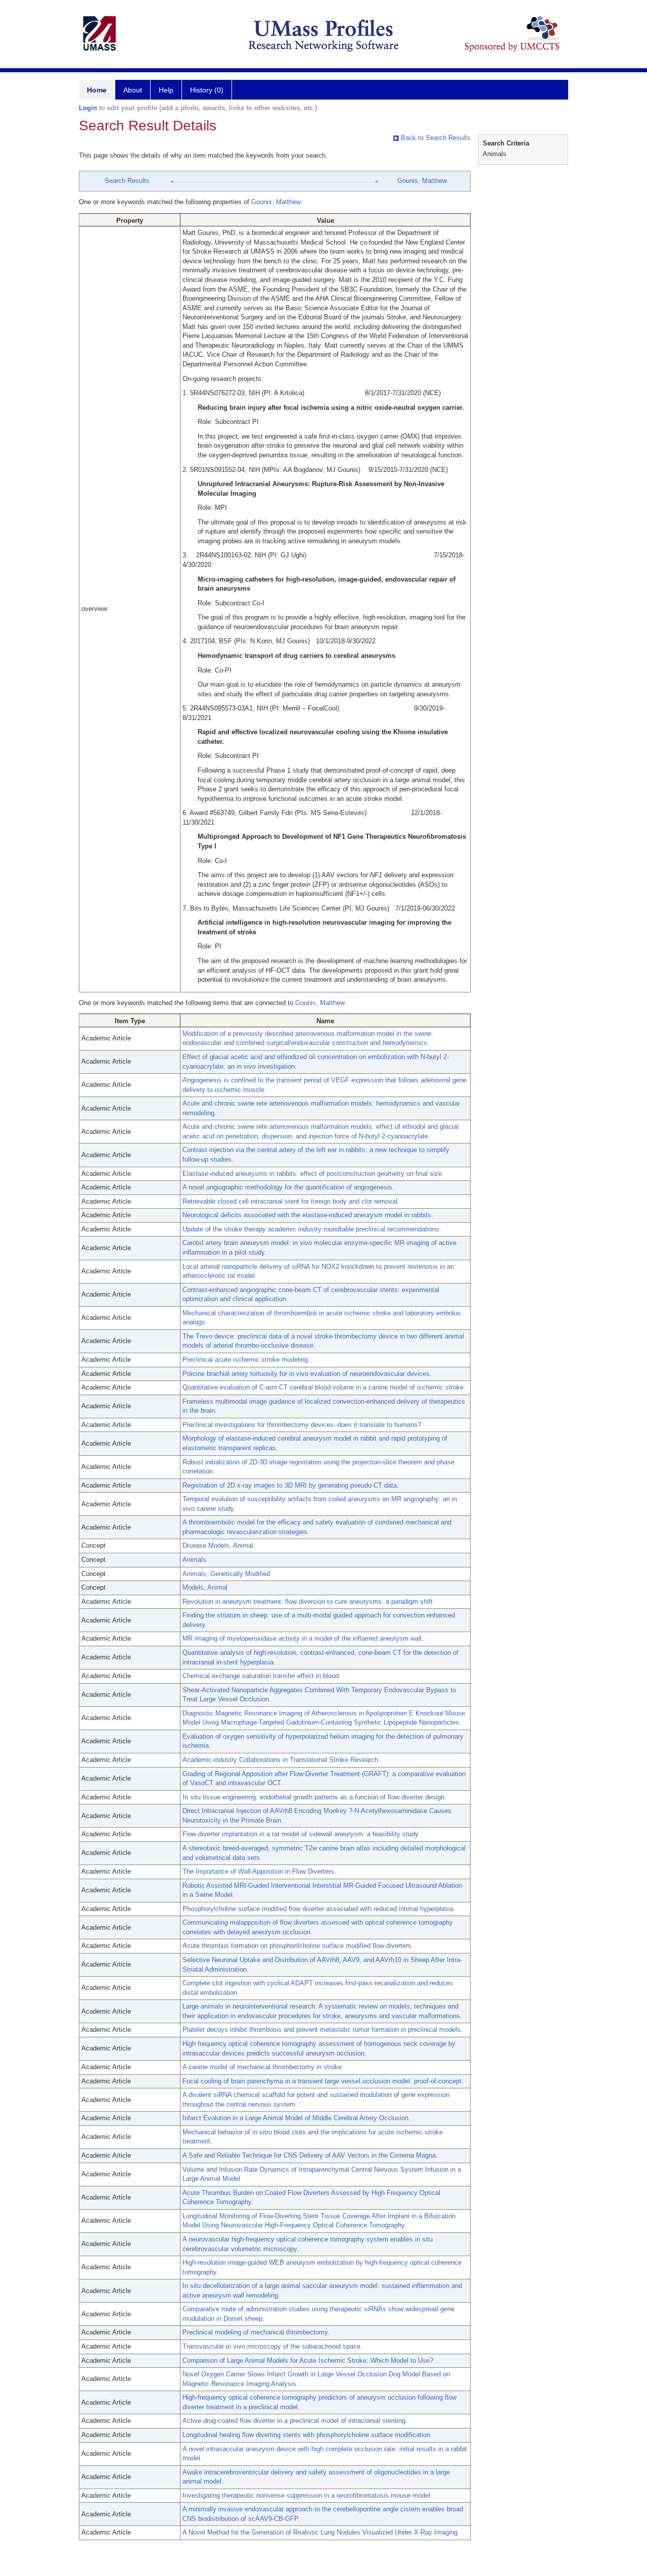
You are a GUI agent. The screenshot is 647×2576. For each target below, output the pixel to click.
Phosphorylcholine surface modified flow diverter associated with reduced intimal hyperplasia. (319, 1909)
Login (88, 108)
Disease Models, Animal (218, 1545)
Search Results (127, 181)
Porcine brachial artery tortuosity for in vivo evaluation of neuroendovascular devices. (307, 1374)
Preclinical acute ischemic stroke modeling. (246, 1359)
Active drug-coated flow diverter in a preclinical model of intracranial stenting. (295, 2421)
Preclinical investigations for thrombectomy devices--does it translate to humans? (302, 1425)
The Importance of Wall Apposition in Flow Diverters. (259, 1871)
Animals (194, 1560)
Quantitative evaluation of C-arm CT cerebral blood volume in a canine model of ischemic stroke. (324, 1387)
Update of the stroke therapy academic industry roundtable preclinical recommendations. (312, 1229)
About (133, 90)
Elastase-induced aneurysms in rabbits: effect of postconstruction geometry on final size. (313, 1174)
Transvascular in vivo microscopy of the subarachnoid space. (272, 2346)
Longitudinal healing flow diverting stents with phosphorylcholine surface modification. (307, 2435)
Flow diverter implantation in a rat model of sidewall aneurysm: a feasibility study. (301, 1834)
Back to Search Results (435, 138)
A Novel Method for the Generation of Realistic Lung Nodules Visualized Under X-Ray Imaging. (321, 2532)
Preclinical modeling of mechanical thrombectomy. (256, 2332)
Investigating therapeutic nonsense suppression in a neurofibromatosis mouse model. (307, 2495)
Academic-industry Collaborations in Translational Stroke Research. (281, 1760)
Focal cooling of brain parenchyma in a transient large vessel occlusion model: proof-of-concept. (323, 2081)
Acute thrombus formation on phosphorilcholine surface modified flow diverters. (298, 1946)
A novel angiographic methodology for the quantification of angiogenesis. (288, 1187)
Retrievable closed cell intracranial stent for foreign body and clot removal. (291, 1201)
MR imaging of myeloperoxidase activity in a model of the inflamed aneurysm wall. (303, 1638)
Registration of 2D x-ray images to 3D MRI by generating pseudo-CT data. (291, 1485)
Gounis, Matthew (422, 181)
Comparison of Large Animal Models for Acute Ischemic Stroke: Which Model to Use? (308, 2360)
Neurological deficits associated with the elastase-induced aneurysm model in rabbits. (308, 1215)
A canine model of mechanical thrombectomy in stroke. (263, 2067)
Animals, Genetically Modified (226, 1574)
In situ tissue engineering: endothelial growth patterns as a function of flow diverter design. (314, 1797)
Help (166, 90)
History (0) (207, 90)
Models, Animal (205, 1587)
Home (97, 90)
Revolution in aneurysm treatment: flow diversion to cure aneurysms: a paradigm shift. (309, 1602)
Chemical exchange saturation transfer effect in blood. (262, 1676)
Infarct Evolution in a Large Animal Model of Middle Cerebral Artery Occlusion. (296, 2118)
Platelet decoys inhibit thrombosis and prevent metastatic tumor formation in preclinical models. (322, 2030)
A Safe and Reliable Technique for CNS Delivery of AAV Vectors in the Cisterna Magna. (310, 2155)
